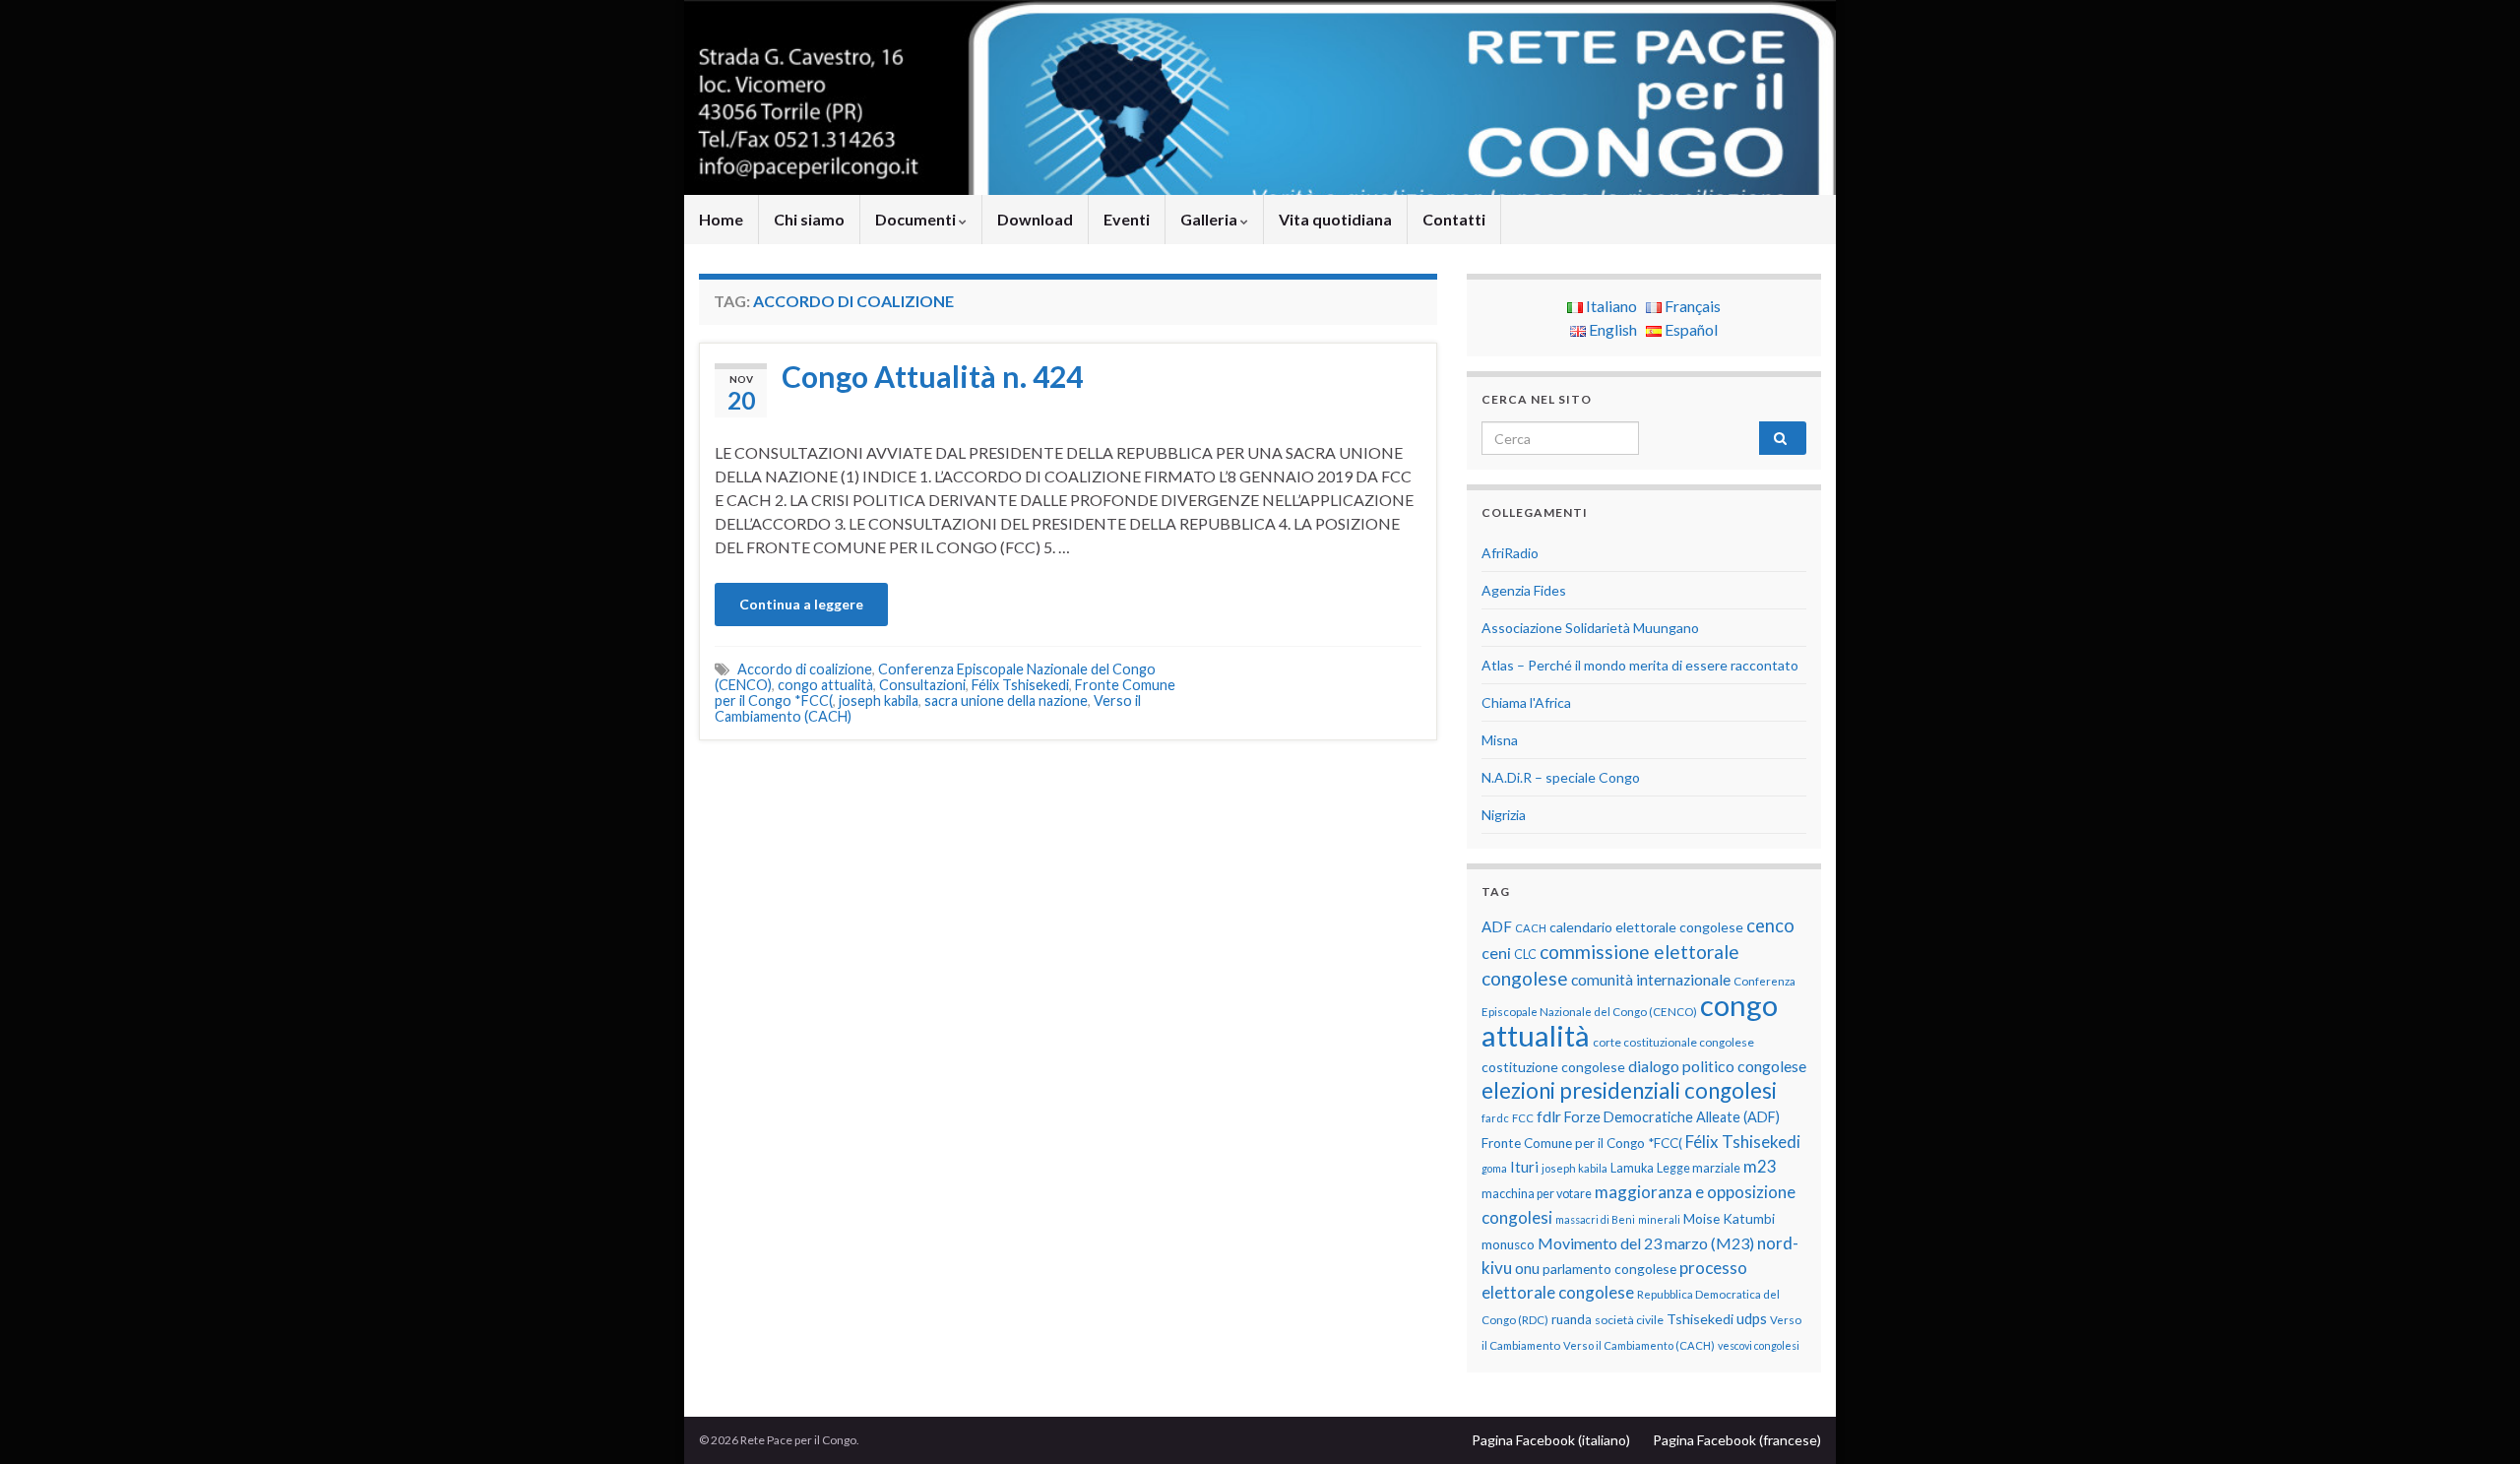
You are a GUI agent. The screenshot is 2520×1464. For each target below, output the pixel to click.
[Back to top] (2476, 1420)
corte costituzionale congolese (1673, 1042)
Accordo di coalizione (805, 669)
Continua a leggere (801, 604)
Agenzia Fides (1524, 590)
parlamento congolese (1609, 1269)
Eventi (1127, 219)
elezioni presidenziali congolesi (1629, 1090)
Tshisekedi (1700, 1319)
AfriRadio (1510, 553)
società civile (1629, 1320)
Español (1690, 329)
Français (1691, 306)
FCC (1523, 1118)
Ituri (1524, 1167)
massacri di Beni (1595, 1219)
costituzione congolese (1553, 1067)
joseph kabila (879, 700)
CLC (1525, 955)
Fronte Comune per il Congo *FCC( (1582, 1143)
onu (1527, 1268)
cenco (1770, 925)
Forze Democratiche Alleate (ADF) (1672, 1117)
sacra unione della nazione (1006, 700)
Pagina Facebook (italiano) (1551, 1440)
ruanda (1572, 1319)
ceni (1496, 953)
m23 (1760, 1166)
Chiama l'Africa (1526, 702)
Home (721, 219)
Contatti (1454, 219)
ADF (1497, 926)
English (1611, 329)
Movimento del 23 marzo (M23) (1646, 1243)
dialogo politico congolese (1717, 1066)
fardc (1495, 1118)
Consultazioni (922, 685)
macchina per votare (1537, 1194)
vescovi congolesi (1759, 1345)
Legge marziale (1699, 1168)
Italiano (1610, 306)
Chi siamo (809, 219)
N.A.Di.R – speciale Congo (1561, 777)
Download (1035, 219)
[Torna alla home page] (1260, 97)
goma (1494, 1168)
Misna (1500, 740)
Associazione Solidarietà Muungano (1590, 628)
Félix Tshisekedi (1020, 685)
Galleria (1210, 219)
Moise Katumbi (1729, 1218)
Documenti (917, 219)
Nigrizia (1504, 815)
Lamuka (1632, 1168)
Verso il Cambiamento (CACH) (1639, 1345)
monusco (1508, 1244)
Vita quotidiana (1335, 219)
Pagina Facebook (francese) (1737, 1440)
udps (1752, 1318)
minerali (1659, 1219)
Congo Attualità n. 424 (932, 376)
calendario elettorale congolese (1646, 927)
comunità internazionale (1651, 980)
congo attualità (825, 685)
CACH (1531, 928)
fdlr (1549, 1116)
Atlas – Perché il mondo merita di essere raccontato (1640, 665)
